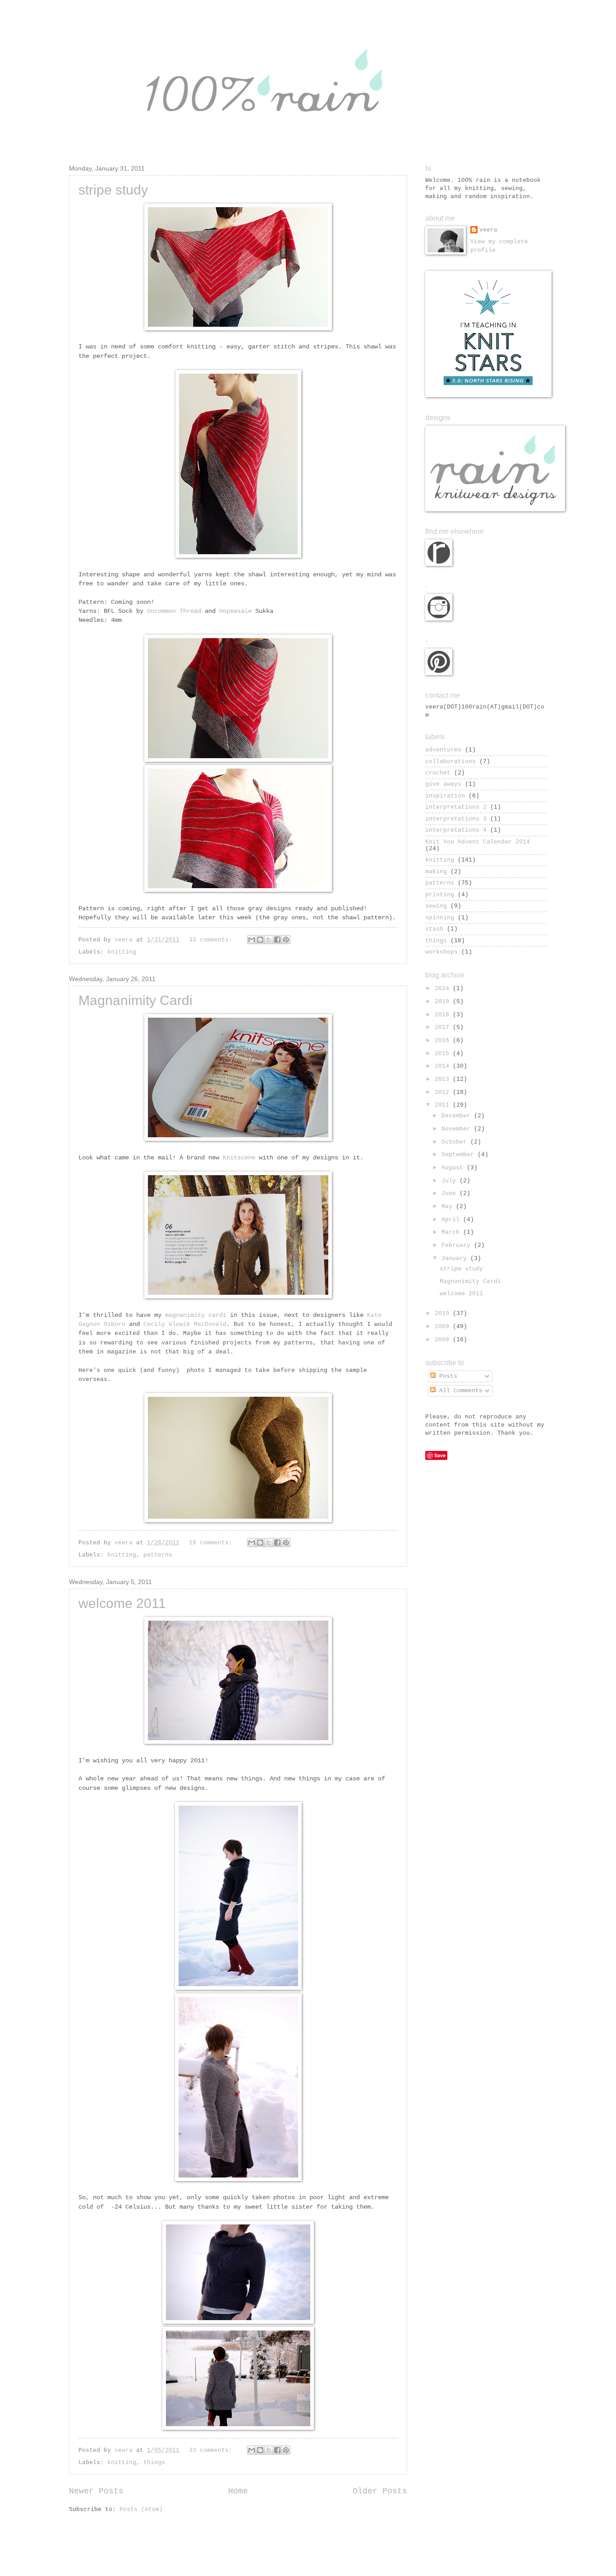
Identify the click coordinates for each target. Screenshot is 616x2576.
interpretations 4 (456, 830)
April (452, 1220)
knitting (122, 952)
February (458, 1245)
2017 (444, 1027)
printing (440, 895)
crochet (438, 773)
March (452, 1232)
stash (434, 929)
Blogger (357, 2558)
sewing (436, 906)
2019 (444, 1002)
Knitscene (239, 1158)
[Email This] (252, 940)
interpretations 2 (456, 807)
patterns (158, 1555)
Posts (446, 1376)
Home (238, 2491)
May (449, 1207)
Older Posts (380, 2491)
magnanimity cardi (196, 1315)
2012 (444, 1092)
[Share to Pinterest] (286, 940)
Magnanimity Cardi (136, 1000)
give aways (443, 784)
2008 (444, 1340)
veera (488, 230)
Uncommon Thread (174, 611)
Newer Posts (96, 2491)
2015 (444, 1054)
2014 (444, 1066)
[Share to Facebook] (277, 940)
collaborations (451, 762)
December (458, 1116)
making (436, 872)
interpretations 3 (456, 819)
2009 (444, 1327)
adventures (443, 750)
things (154, 2462)
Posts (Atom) (141, 2509)
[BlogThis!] (260, 940)
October (456, 1142)
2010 (444, 1313)
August (454, 1168)
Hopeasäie (235, 611)
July (451, 1181)
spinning (440, 918)
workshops (441, 952)
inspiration (445, 796)
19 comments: (212, 1543)
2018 (444, 1015)
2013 (444, 1079)
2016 (444, 1040)
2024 (444, 989)
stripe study (113, 190)
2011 (444, 1105)
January (456, 1258)
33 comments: (212, 940)
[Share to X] (269, 940)
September (460, 1155)
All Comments (459, 1391)
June (451, 1193)
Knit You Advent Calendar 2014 (478, 842)
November (458, 1129)
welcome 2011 (122, 1603)
